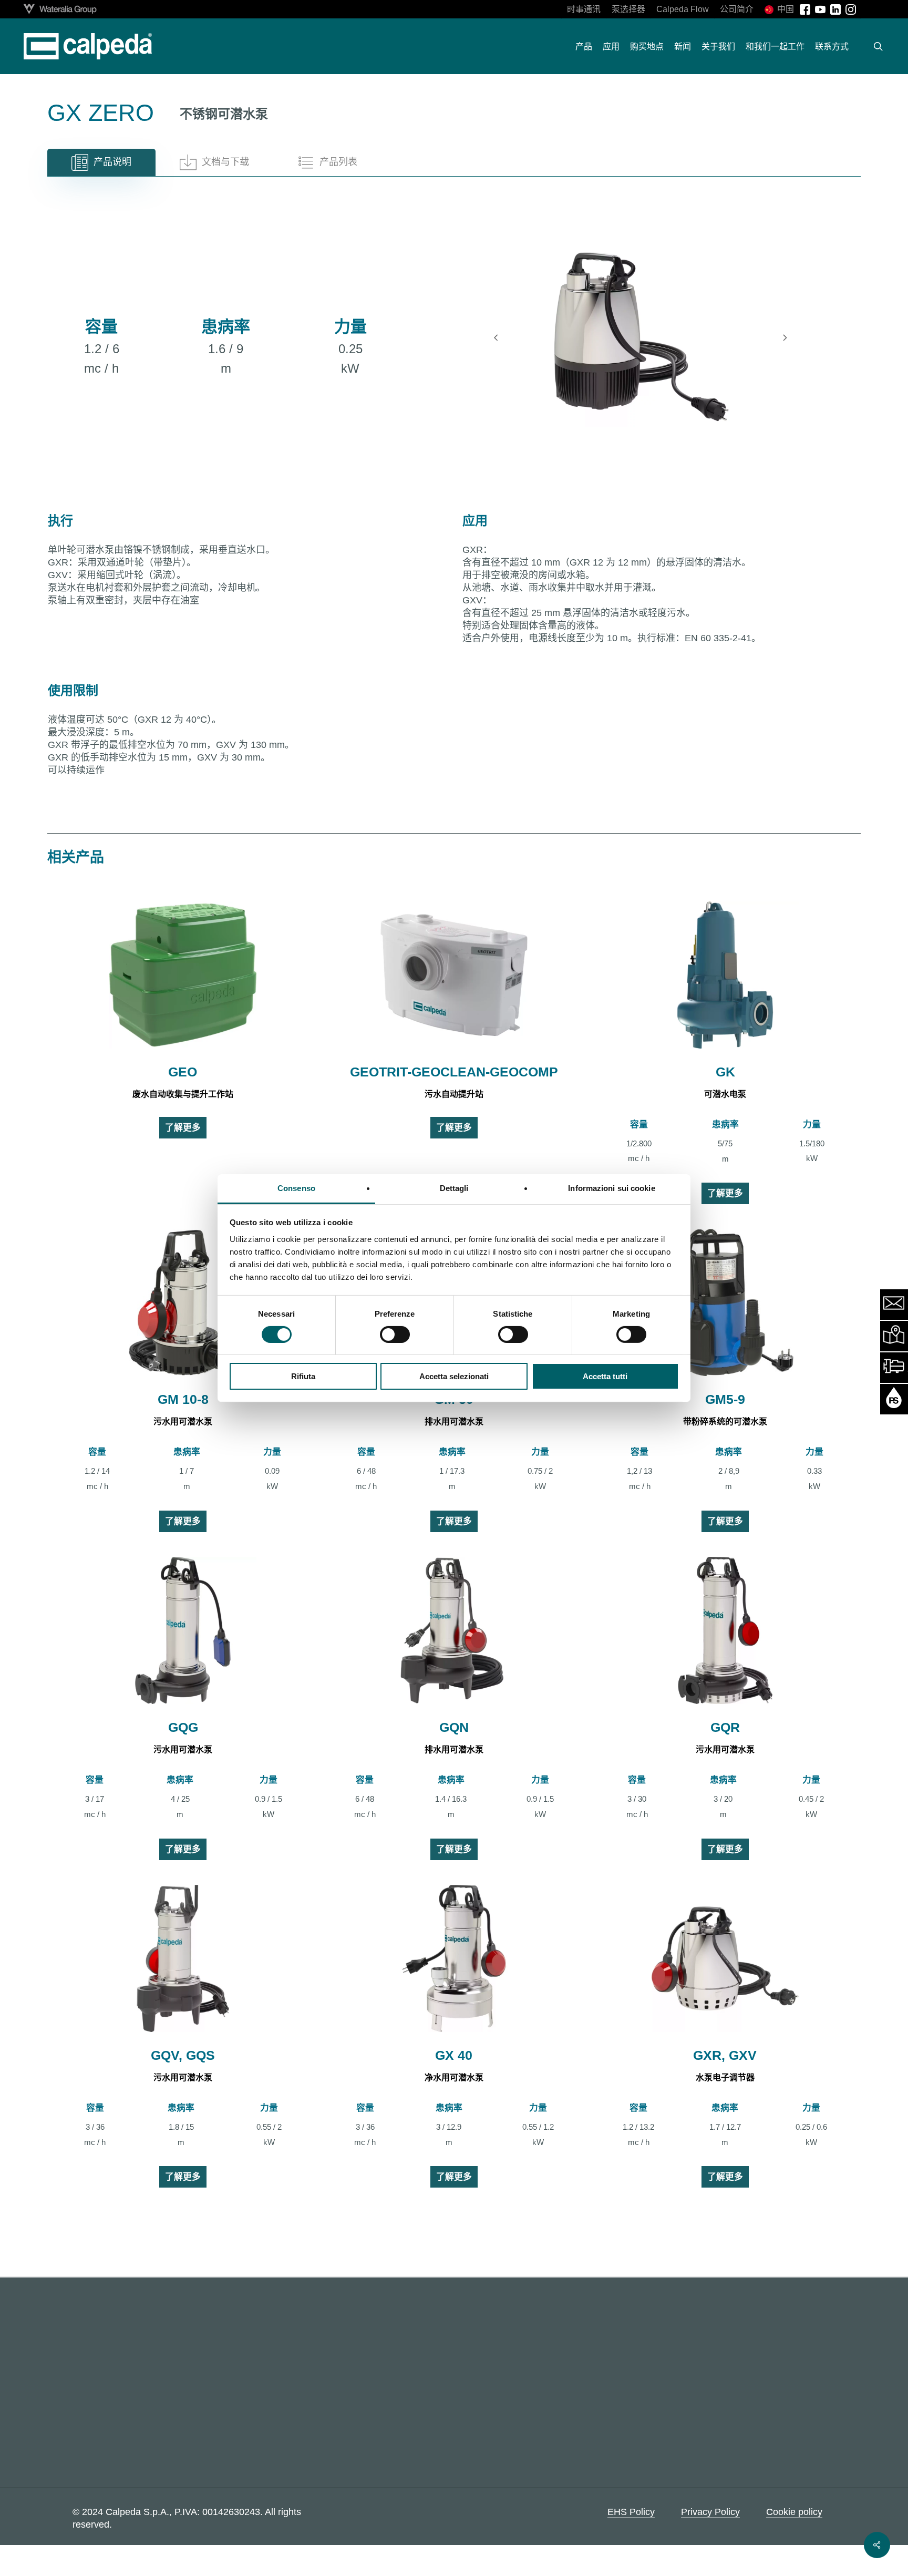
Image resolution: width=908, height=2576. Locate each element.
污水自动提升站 (454, 1094)
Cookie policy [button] (794, 2511)
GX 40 (454, 2055)
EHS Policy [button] (631, 2511)
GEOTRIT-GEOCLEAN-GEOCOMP (454, 1072)
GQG (183, 1727)
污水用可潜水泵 (183, 1422)
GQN (454, 1727)
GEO (183, 1072)
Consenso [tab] (296, 1188)
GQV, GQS (183, 2055)
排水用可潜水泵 (454, 1422)
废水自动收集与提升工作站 (183, 1094)
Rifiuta (303, 1376)
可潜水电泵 (725, 1094)
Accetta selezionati (454, 1376)
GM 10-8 (183, 1399)
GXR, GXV (725, 2055)
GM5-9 (725, 1399)
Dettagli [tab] (454, 1188)
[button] (101, 162)
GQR (725, 1727)
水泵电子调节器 (725, 2077)
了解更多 (183, 1128)
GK (725, 1072)
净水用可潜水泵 (454, 2077)
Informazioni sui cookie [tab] (611, 1188)
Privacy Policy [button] (710, 2511)
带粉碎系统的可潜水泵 (725, 1422)
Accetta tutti (605, 1376)
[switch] (395, 1335)
